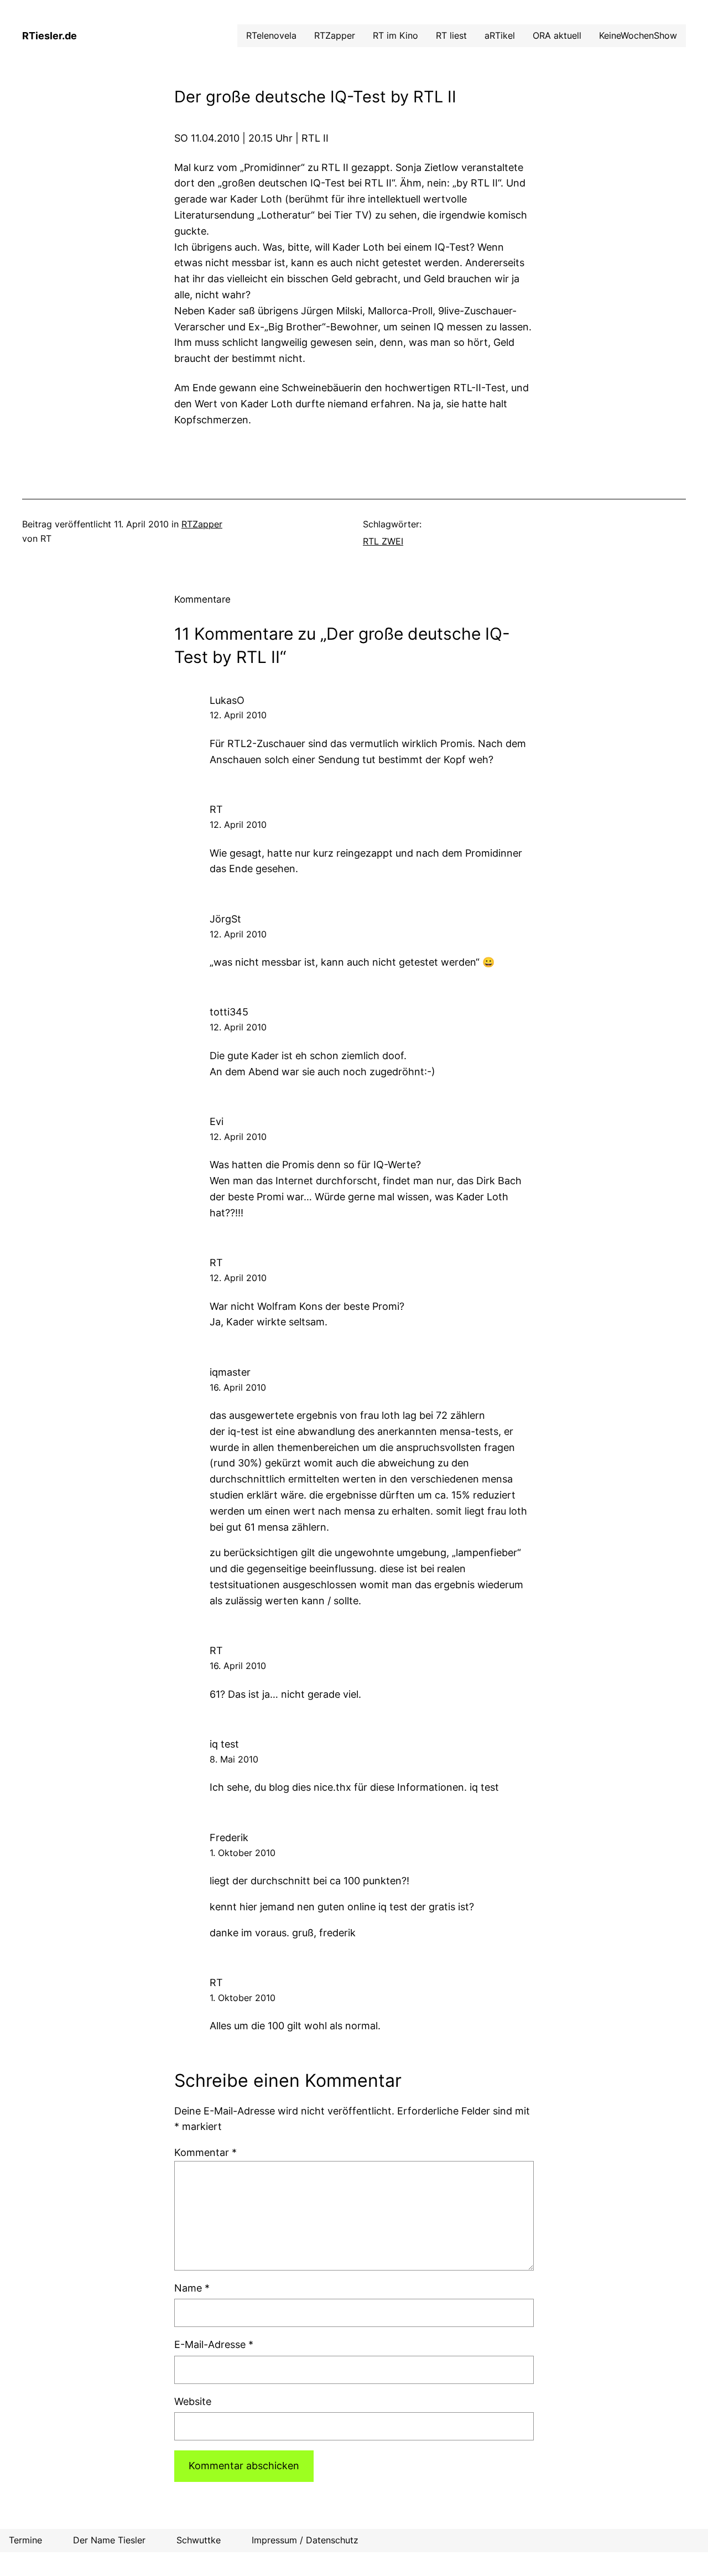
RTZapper (202, 524)
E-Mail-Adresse (214, 2344)
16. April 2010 (238, 1387)
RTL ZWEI (383, 541)
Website (193, 2401)
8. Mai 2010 (234, 1759)
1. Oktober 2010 (243, 1853)
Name (192, 2288)
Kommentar (205, 2152)
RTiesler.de (50, 36)
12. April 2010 (238, 715)
